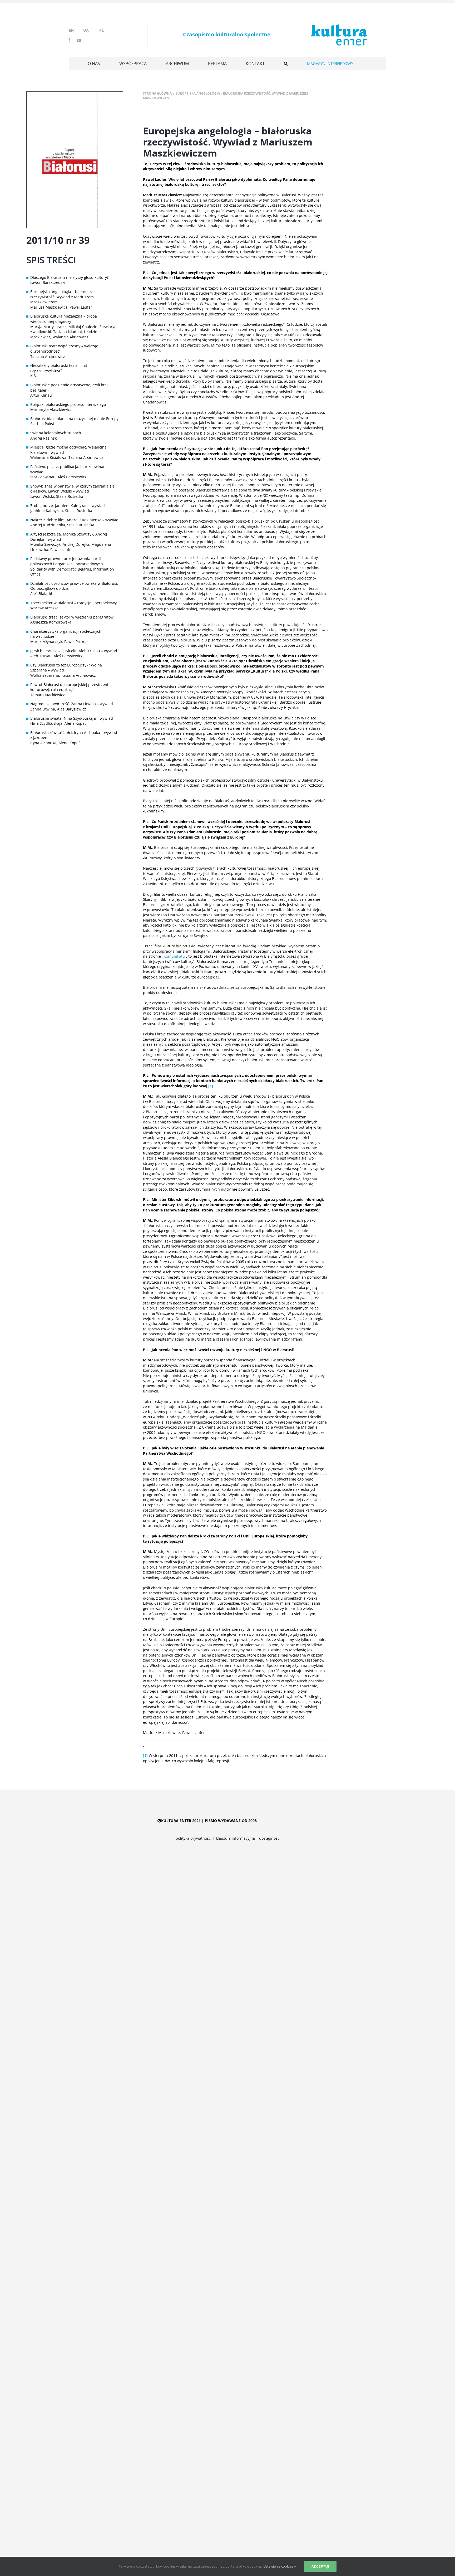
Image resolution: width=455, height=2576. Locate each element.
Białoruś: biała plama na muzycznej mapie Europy (74, 419)
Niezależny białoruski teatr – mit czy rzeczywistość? (59, 368)
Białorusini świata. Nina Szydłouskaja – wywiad (72, 718)
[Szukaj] (286, 64)
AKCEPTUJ (320, 2566)
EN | (75, 30)
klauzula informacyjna (235, 1838)
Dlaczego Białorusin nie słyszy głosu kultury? (69, 277)
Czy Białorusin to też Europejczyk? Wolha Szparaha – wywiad (66, 668)
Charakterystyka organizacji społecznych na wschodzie (66, 634)
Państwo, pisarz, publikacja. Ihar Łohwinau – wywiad (69, 469)
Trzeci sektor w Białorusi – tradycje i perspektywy (73, 603)
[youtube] (79, 40)
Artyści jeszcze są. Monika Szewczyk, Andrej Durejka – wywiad (69, 537)
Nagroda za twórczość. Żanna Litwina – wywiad (72, 704)
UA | (91, 30)
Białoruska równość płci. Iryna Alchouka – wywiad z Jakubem (74, 735)
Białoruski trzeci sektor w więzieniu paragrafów (72, 617)
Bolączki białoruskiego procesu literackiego (68, 404)
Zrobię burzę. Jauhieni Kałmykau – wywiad (68, 506)
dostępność (269, 1838)
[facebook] (69, 40)
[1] (145, 1756)
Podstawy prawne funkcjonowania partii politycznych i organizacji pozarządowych (67, 561)
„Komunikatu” (174, 956)
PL (102, 30)
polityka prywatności (194, 1838)
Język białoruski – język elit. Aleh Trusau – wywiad (74, 651)
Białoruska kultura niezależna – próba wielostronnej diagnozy (64, 319)
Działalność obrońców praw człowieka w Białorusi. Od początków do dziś (74, 586)
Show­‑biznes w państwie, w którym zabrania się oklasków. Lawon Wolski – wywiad (72, 489)
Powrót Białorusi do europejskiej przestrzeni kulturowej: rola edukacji (69, 687)
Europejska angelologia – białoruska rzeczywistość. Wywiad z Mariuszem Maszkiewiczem (62, 297)
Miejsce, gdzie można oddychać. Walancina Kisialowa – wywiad (68, 450)
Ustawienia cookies (279, 2566)
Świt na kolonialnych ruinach (56, 433)
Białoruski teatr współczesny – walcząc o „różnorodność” (64, 349)
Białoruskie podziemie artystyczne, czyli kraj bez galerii (69, 388)
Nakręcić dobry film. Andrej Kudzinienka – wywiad (74, 520)
